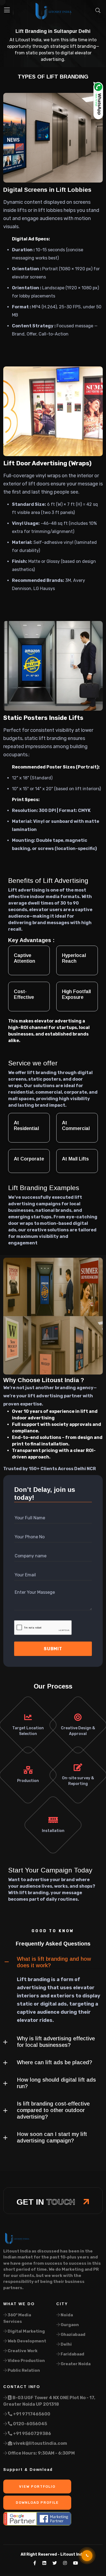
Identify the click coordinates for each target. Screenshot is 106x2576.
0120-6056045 (30, 2424)
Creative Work (22, 2351)
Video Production (26, 2361)
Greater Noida (75, 2364)
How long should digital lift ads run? (56, 2083)
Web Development (26, 2341)
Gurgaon (69, 2325)
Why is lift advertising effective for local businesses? (56, 2042)
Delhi (66, 2344)
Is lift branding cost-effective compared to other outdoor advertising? (53, 2110)
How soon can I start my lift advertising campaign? (52, 2137)
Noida (66, 2315)
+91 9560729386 (32, 2434)
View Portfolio (37, 2486)
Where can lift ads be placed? (54, 2062)
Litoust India (73, 2554)
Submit (53, 1649)
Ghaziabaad (73, 2335)
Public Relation (23, 2370)
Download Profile (37, 2503)
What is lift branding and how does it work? (54, 1962)
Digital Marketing (26, 2331)
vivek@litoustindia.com (40, 2443)
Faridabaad (72, 2354)
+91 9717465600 (31, 2414)
